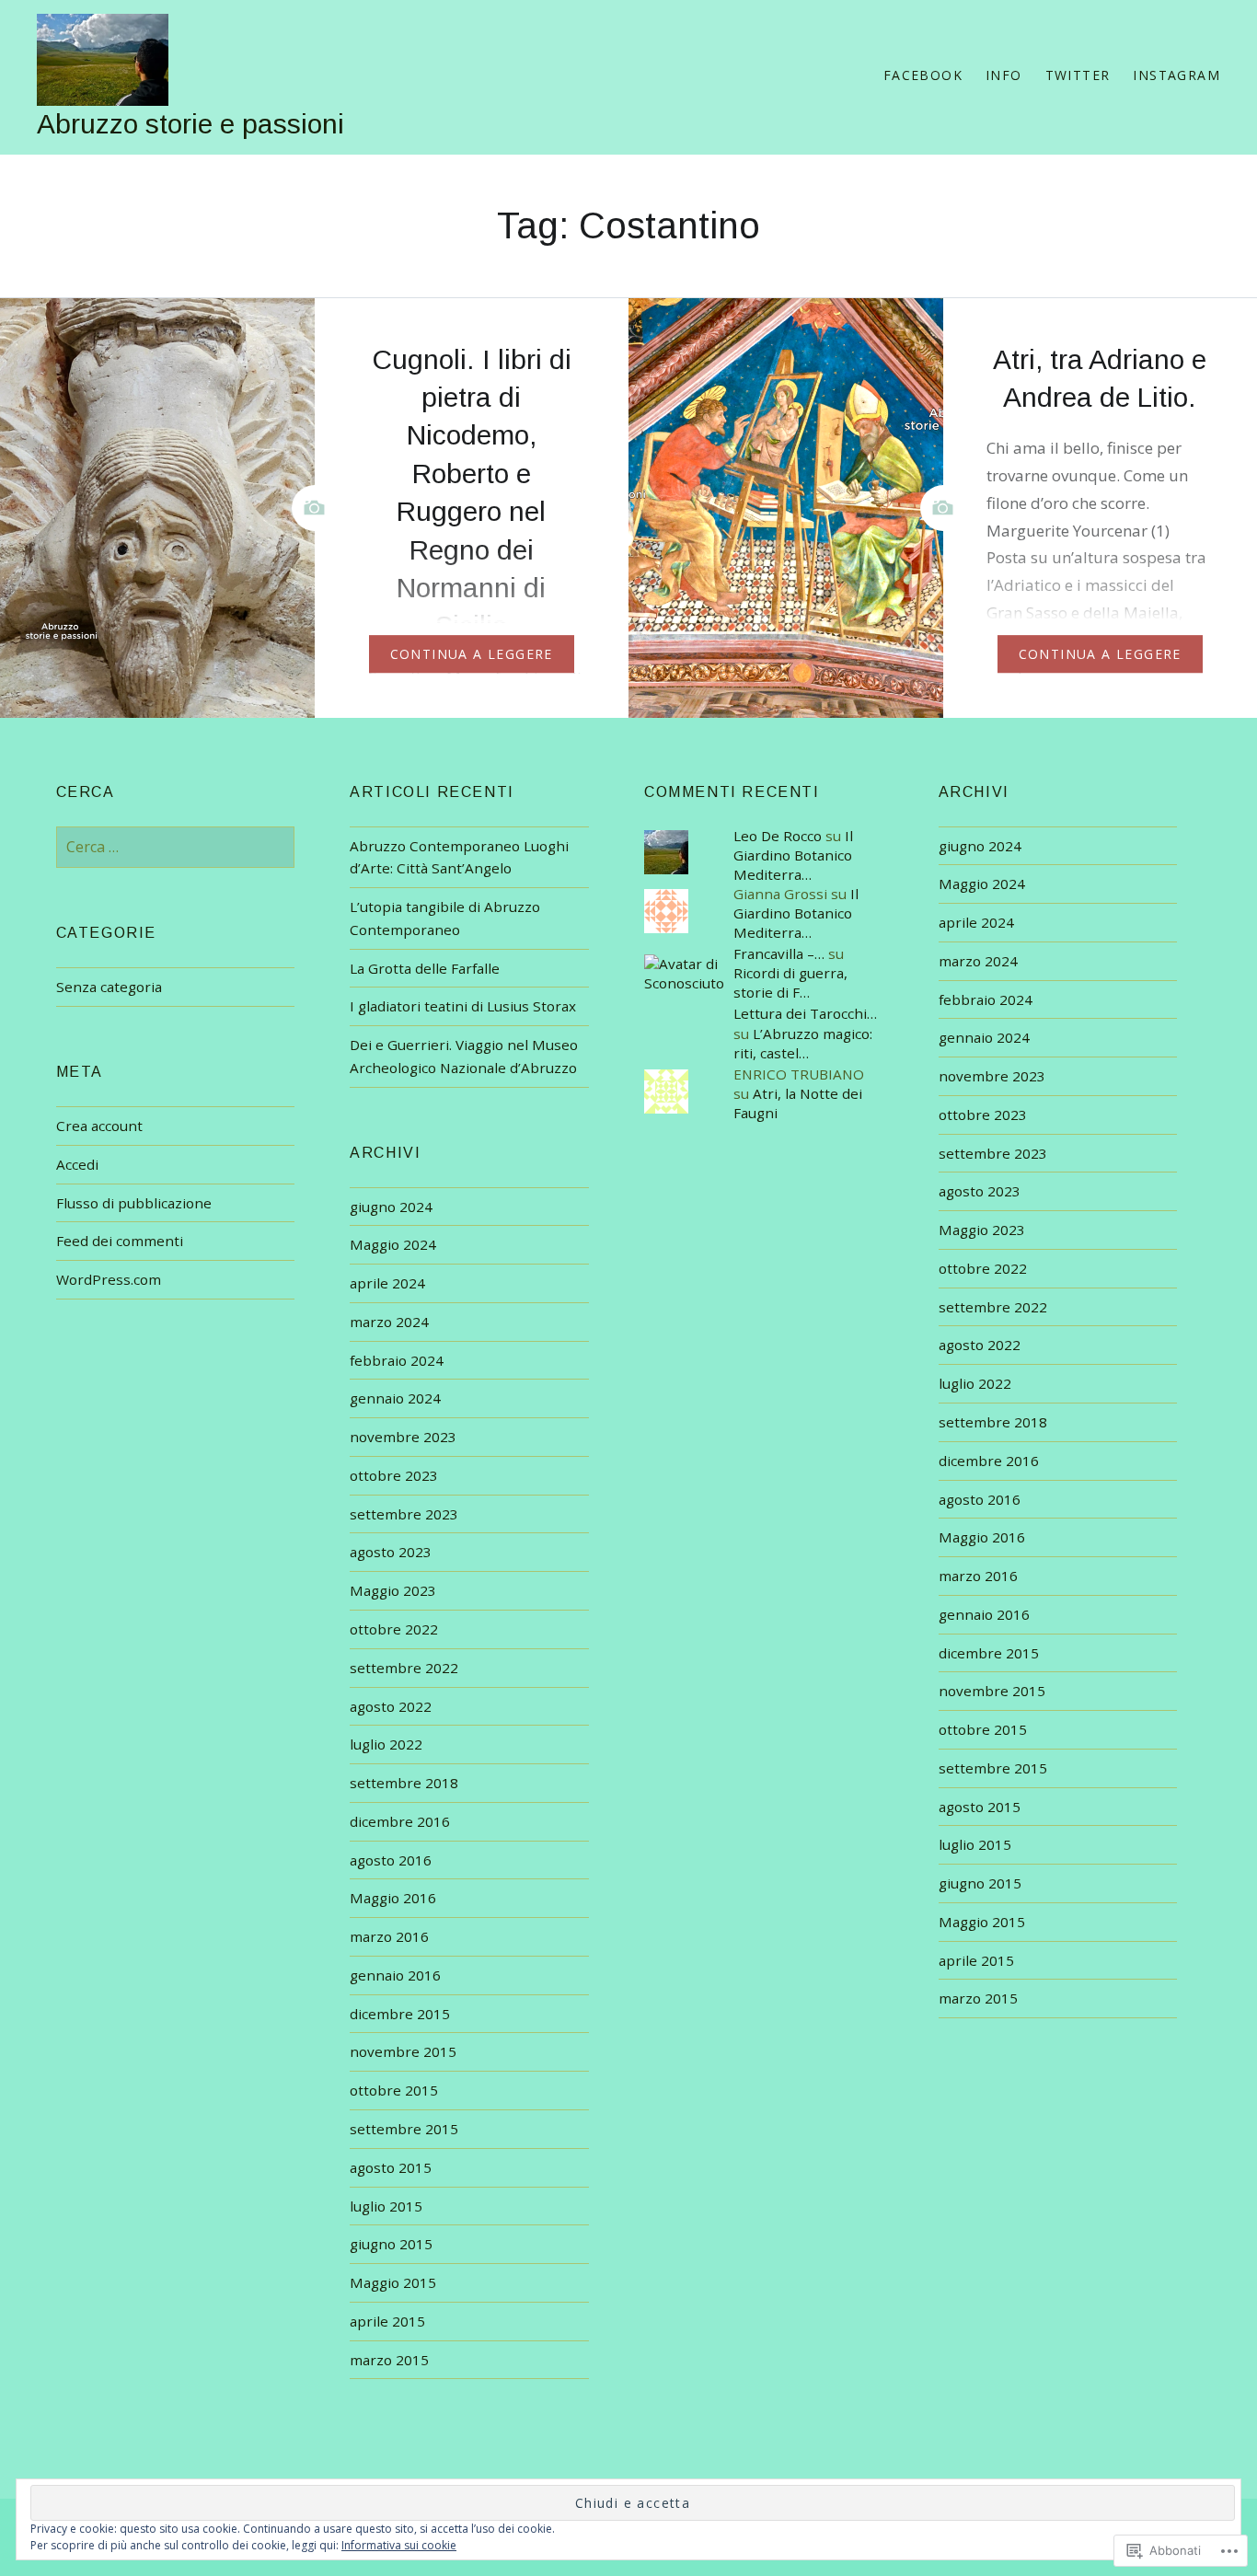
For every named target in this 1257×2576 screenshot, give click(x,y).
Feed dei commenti (120, 1241)
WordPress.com (109, 1279)
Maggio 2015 (982, 1922)
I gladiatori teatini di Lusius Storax (463, 1006)
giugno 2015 (980, 1883)
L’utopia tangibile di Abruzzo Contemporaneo (445, 918)
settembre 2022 (993, 1307)
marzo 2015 (978, 1998)
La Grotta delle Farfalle (425, 968)
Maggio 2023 (982, 1230)
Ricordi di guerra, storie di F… (790, 982)
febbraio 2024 (986, 999)
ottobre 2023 (983, 1115)
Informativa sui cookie (399, 2545)
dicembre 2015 (989, 1653)
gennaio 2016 (984, 1614)
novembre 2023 (992, 1076)
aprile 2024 (976, 922)
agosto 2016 (980, 1499)
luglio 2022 (975, 1383)
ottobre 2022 (983, 1268)
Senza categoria (109, 987)
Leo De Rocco (778, 836)
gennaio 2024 (984, 1037)
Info (1004, 75)
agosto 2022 (980, 1345)
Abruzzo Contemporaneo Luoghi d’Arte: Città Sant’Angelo (459, 857)
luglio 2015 (975, 1844)
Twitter (1078, 75)
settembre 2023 (993, 1153)
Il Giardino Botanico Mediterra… (793, 855)
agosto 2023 (980, 1191)
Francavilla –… (779, 953)
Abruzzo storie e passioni (190, 124)
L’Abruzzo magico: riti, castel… (803, 1043)
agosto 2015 (980, 1807)
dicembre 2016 (989, 1461)
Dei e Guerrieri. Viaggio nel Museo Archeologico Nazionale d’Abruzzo (464, 1056)
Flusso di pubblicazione (134, 1203)
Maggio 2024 (982, 884)
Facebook (923, 75)
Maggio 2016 (982, 1537)
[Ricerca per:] (176, 847)
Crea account (99, 1126)
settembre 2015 (993, 1768)
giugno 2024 (980, 846)
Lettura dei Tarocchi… (805, 1013)
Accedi (77, 1164)
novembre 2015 (992, 1691)
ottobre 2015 (983, 1729)
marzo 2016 (978, 1576)
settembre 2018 (993, 1422)
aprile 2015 (976, 1960)
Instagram (1176, 75)
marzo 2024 (978, 961)
